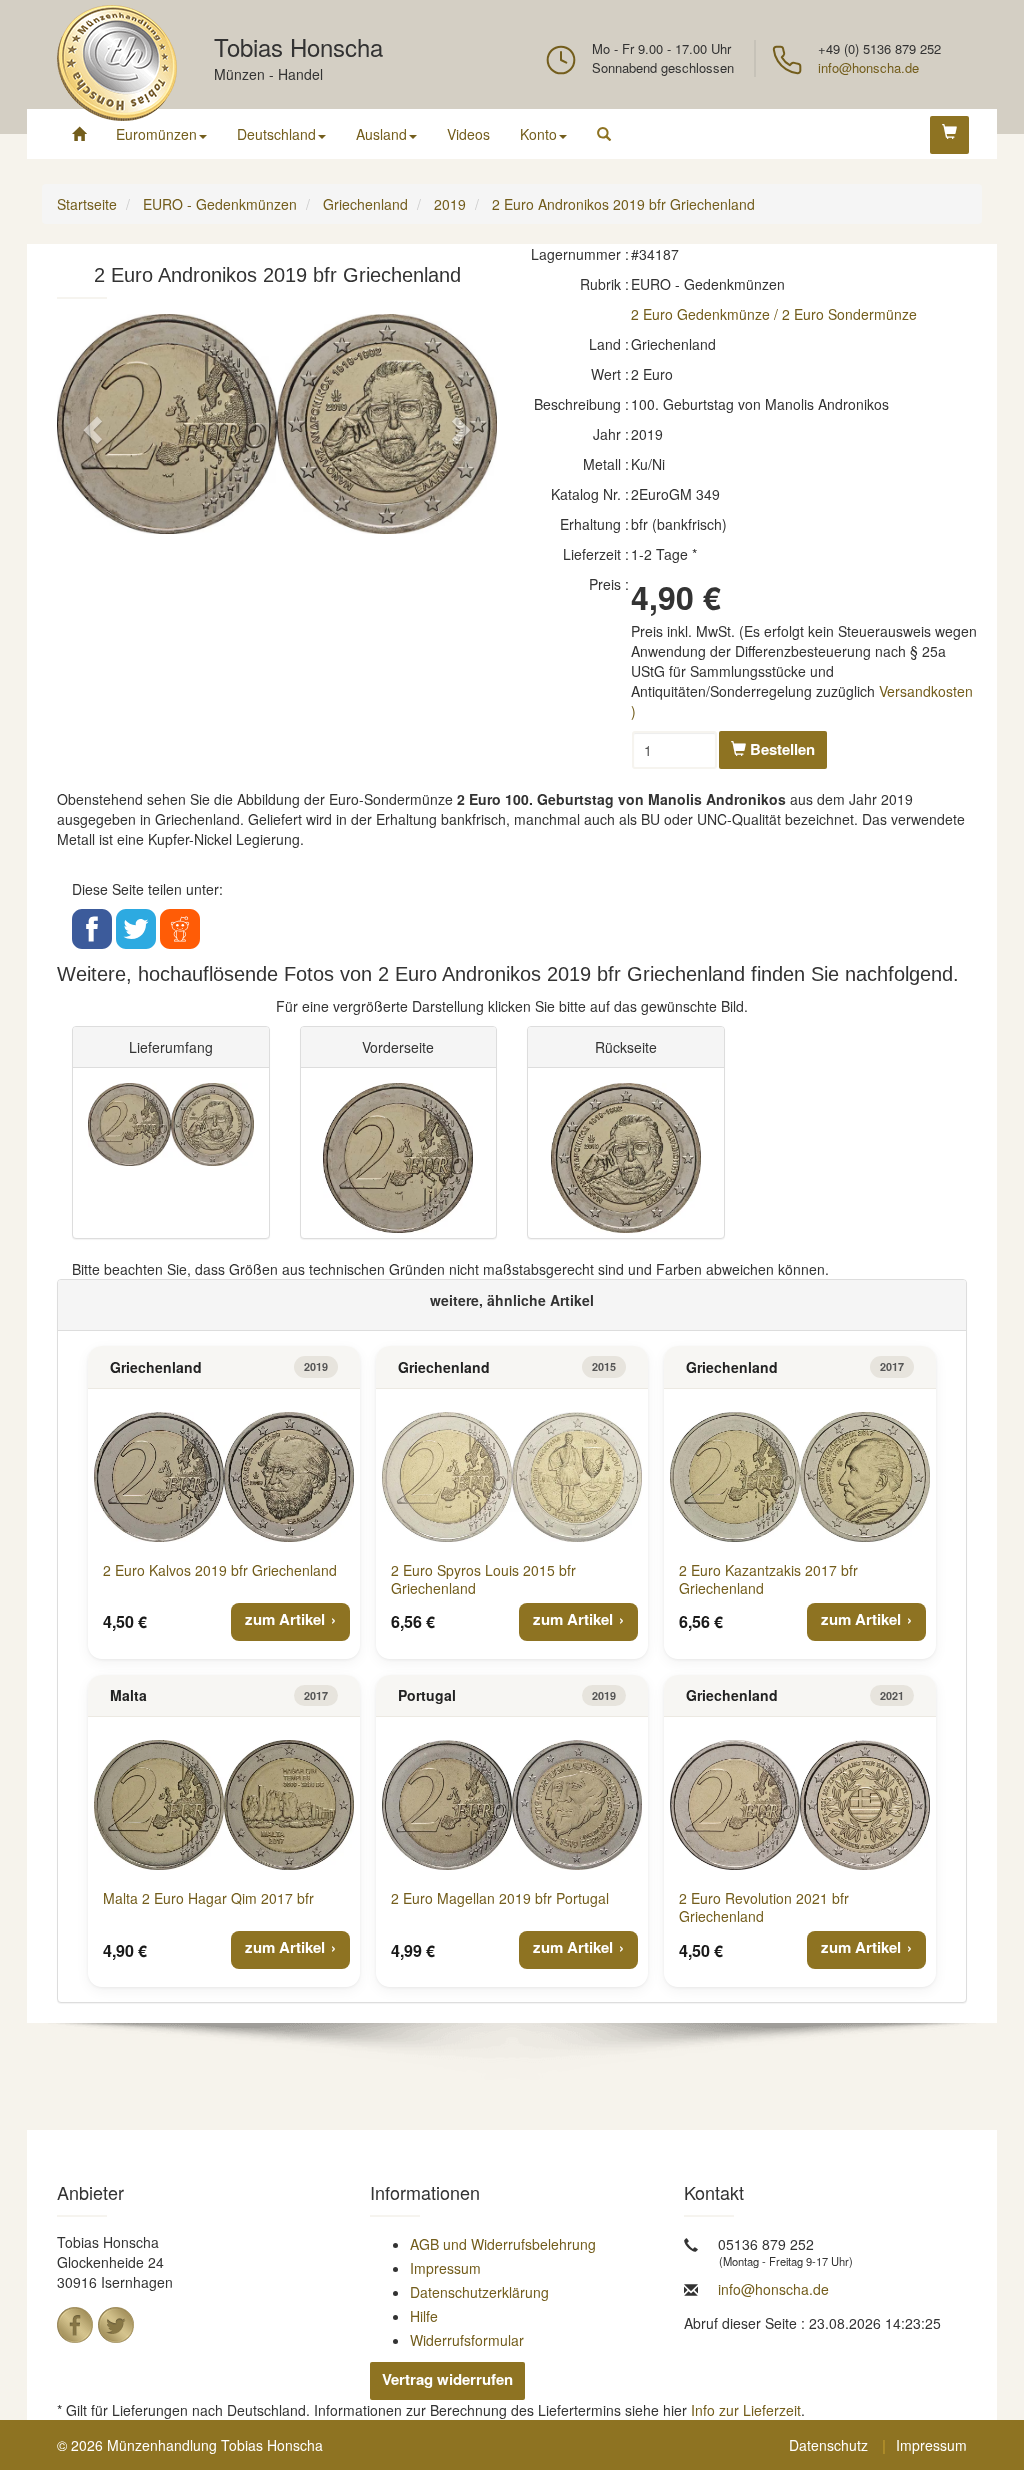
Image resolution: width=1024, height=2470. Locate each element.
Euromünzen (156, 134)
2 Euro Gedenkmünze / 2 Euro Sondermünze (774, 314)
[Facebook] (75, 2325)
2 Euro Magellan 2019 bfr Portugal (500, 1898)
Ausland (381, 134)
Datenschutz (828, 2445)
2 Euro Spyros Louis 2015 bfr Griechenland (483, 1579)
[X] (116, 2325)
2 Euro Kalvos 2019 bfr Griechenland (220, 1570)
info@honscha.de (868, 67)
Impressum (445, 2268)
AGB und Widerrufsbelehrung (503, 2244)
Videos (468, 134)
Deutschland (276, 134)
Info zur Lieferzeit (746, 2410)
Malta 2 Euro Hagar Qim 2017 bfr (208, 1898)
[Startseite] (79, 134)
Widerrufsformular (467, 2340)
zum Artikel (285, 1619)
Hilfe (424, 2316)
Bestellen (780, 749)
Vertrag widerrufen (447, 2379)
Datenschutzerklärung (479, 2292)
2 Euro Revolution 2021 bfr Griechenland (764, 1907)
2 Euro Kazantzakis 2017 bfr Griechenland (768, 1579)
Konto (538, 134)
